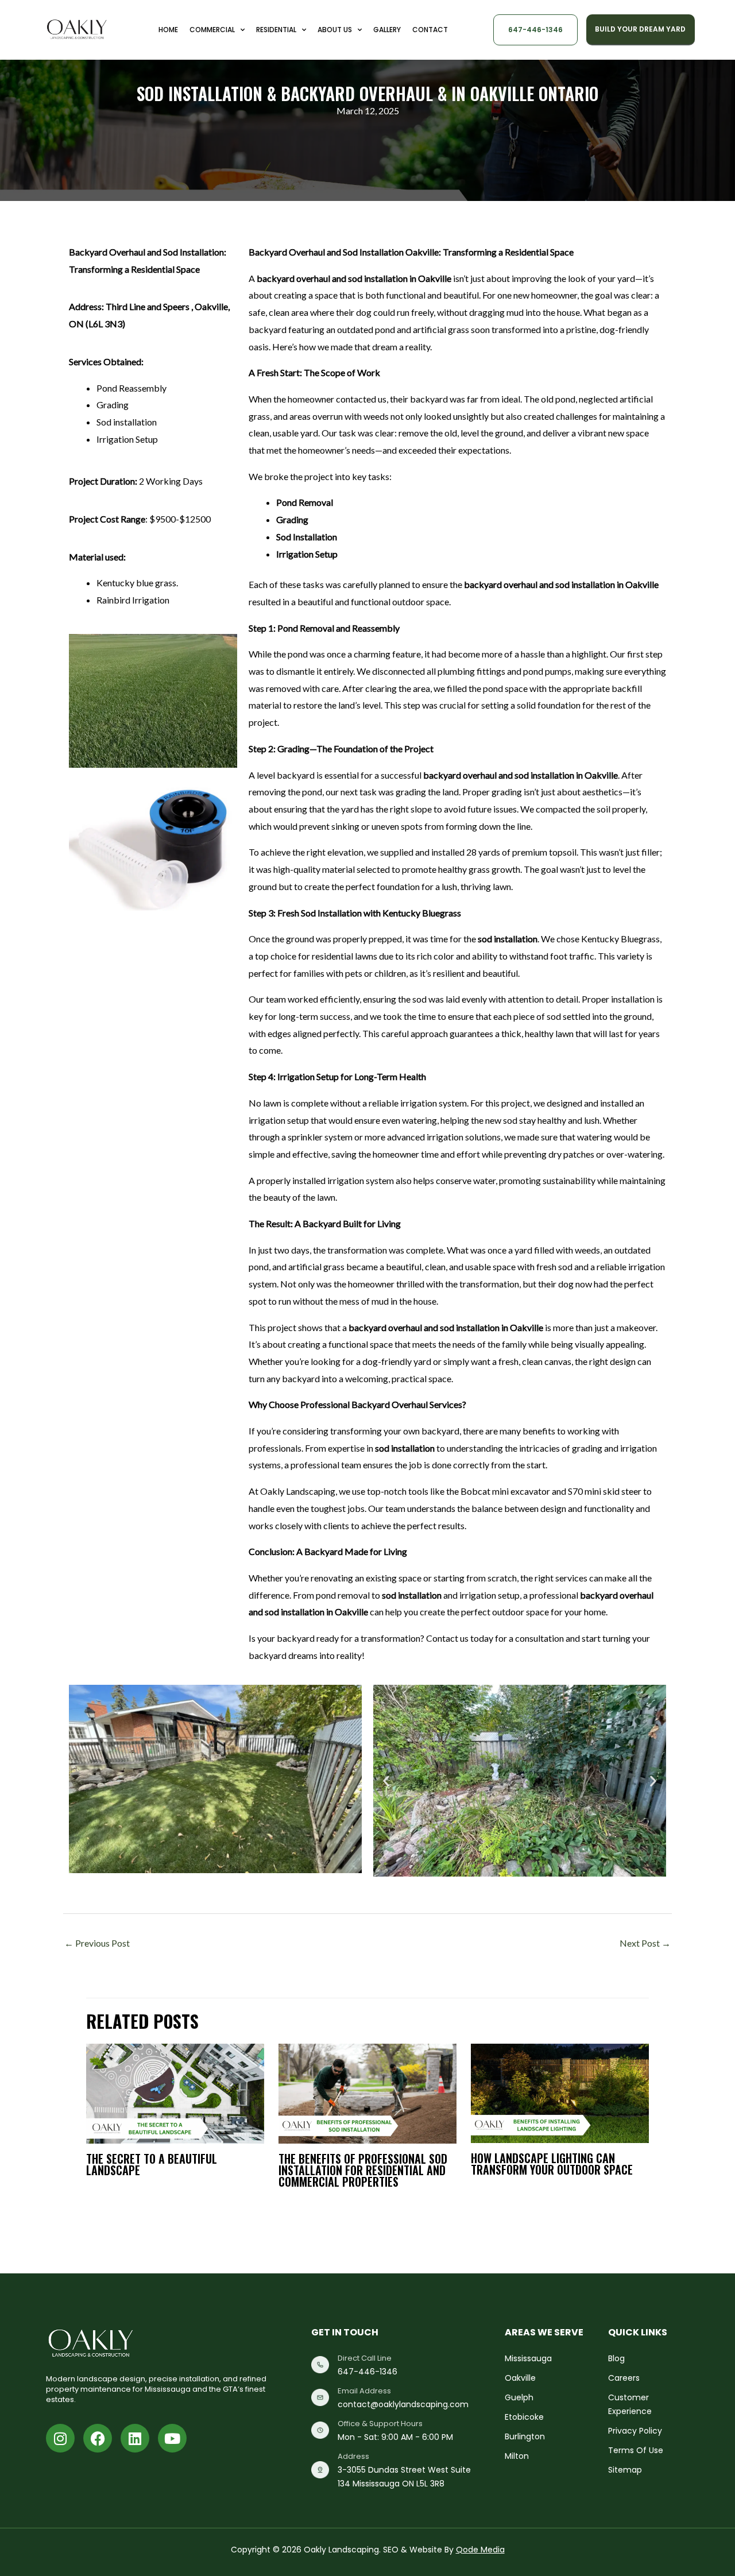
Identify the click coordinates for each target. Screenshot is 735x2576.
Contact (430, 30)
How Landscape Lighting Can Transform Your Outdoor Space (552, 2164)
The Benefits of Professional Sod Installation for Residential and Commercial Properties (363, 2170)
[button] (386, 1780)
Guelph (519, 2397)
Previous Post (97, 1943)
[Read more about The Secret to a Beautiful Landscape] (175, 2092)
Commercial (212, 30)
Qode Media (480, 2550)
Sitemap (625, 2470)
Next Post (645, 1943)
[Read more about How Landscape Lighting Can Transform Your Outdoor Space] (560, 2092)
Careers (624, 2378)
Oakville (520, 2378)
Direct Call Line (365, 2358)
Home (168, 30)
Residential (276, 30)
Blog (616, 2358)
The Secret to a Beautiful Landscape (152, 2164)
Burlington (525, 2436)
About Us (335, 30)
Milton (517, 2456)
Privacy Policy (635, 2431)
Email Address (364, 2391)
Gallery (387, 30)
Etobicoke (524, 2417)
